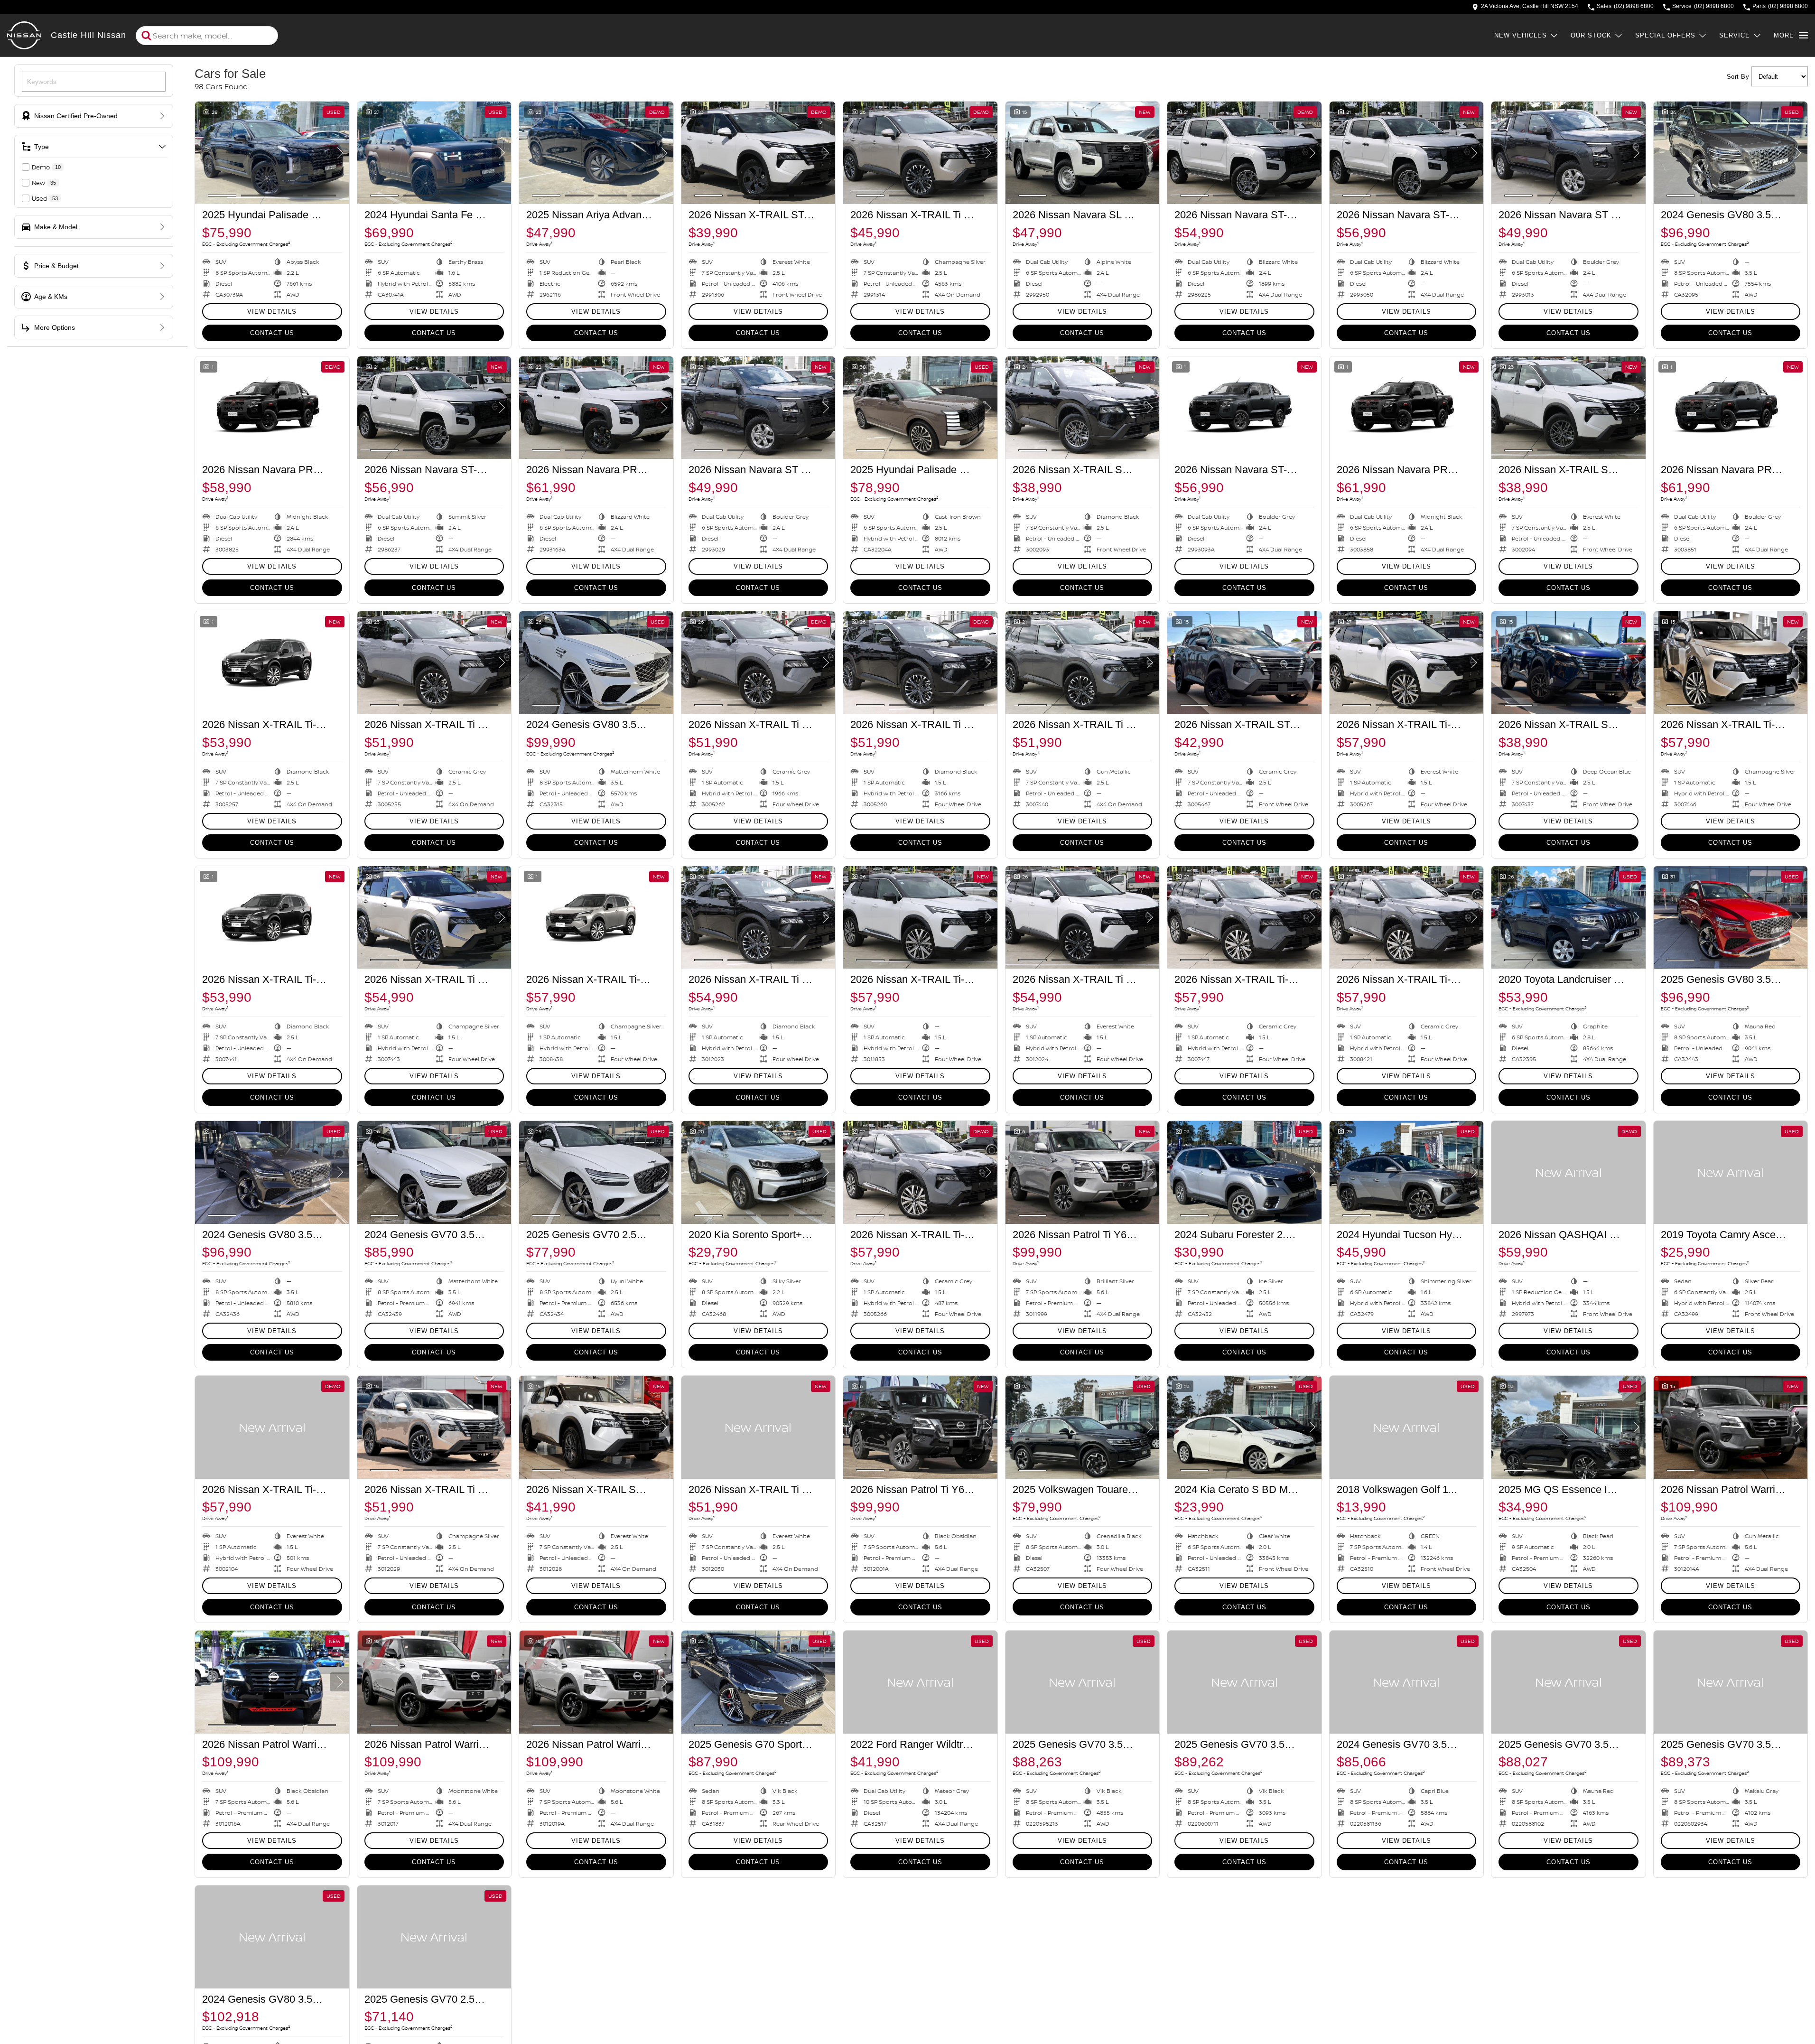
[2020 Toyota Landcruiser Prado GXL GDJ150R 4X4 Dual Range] (1568, 917)
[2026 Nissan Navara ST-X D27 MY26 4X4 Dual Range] (1244, 153)
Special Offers (1665, 35)
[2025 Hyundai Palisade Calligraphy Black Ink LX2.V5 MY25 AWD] (272, 153)
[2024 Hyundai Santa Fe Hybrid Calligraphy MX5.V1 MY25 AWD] (434, 153)
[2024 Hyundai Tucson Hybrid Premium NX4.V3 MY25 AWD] (1407, 1172)
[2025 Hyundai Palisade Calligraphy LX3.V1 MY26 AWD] (920, 408)
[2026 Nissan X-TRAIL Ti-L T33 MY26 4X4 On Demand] (272, 663)
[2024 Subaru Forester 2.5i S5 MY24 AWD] (1244, 1172)
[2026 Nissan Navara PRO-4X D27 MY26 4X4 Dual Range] (272, 408)
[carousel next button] (340, 153)
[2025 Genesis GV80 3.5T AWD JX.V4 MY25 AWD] (1731, 917)
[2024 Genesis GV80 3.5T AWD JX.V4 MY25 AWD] (1731, 153)
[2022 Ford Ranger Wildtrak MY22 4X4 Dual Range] (920, 1682)
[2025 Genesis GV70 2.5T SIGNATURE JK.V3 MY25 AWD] (596, 1172)
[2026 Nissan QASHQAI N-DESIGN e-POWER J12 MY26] (1568, 1172)
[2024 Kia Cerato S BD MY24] (1244, 1427)
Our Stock (1591, 35)
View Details (272, 312)
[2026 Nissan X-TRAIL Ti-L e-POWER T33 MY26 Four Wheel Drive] (1407, 663)
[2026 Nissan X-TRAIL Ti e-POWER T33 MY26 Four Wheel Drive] (759, 663)
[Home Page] (24, 36)
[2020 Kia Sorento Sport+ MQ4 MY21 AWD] (759, 1172)
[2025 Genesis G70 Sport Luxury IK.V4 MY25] (759, 1682)
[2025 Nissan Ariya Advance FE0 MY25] (596, 153)
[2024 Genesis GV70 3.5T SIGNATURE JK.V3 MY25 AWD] (434, 1172)
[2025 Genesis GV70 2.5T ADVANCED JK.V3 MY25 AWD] (434, 1937)
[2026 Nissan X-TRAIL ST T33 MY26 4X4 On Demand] (596, 1427)
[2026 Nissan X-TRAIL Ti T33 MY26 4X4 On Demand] (920, 153)
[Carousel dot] (222, 196)
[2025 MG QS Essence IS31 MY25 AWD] (1568, 1427)
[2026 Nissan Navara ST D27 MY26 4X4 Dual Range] (1568, 153)
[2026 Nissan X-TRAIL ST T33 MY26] (1083, 408)
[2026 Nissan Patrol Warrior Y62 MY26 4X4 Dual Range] (1731, 1427)
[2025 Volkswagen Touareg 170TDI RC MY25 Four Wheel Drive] (1083, 1427)
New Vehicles (1521, 35)
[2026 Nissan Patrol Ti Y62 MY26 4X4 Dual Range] (1083, 1172)
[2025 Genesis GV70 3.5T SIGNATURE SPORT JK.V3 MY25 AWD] (1083, 1682)
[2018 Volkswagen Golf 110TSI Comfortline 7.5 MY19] (1407, 1427)
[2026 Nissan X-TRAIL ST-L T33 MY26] (759, 153)
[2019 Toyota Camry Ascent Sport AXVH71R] (1731, 1172)
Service (1735, 35)
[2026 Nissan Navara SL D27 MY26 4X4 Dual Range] (1083, 153)
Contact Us (272, 333)
